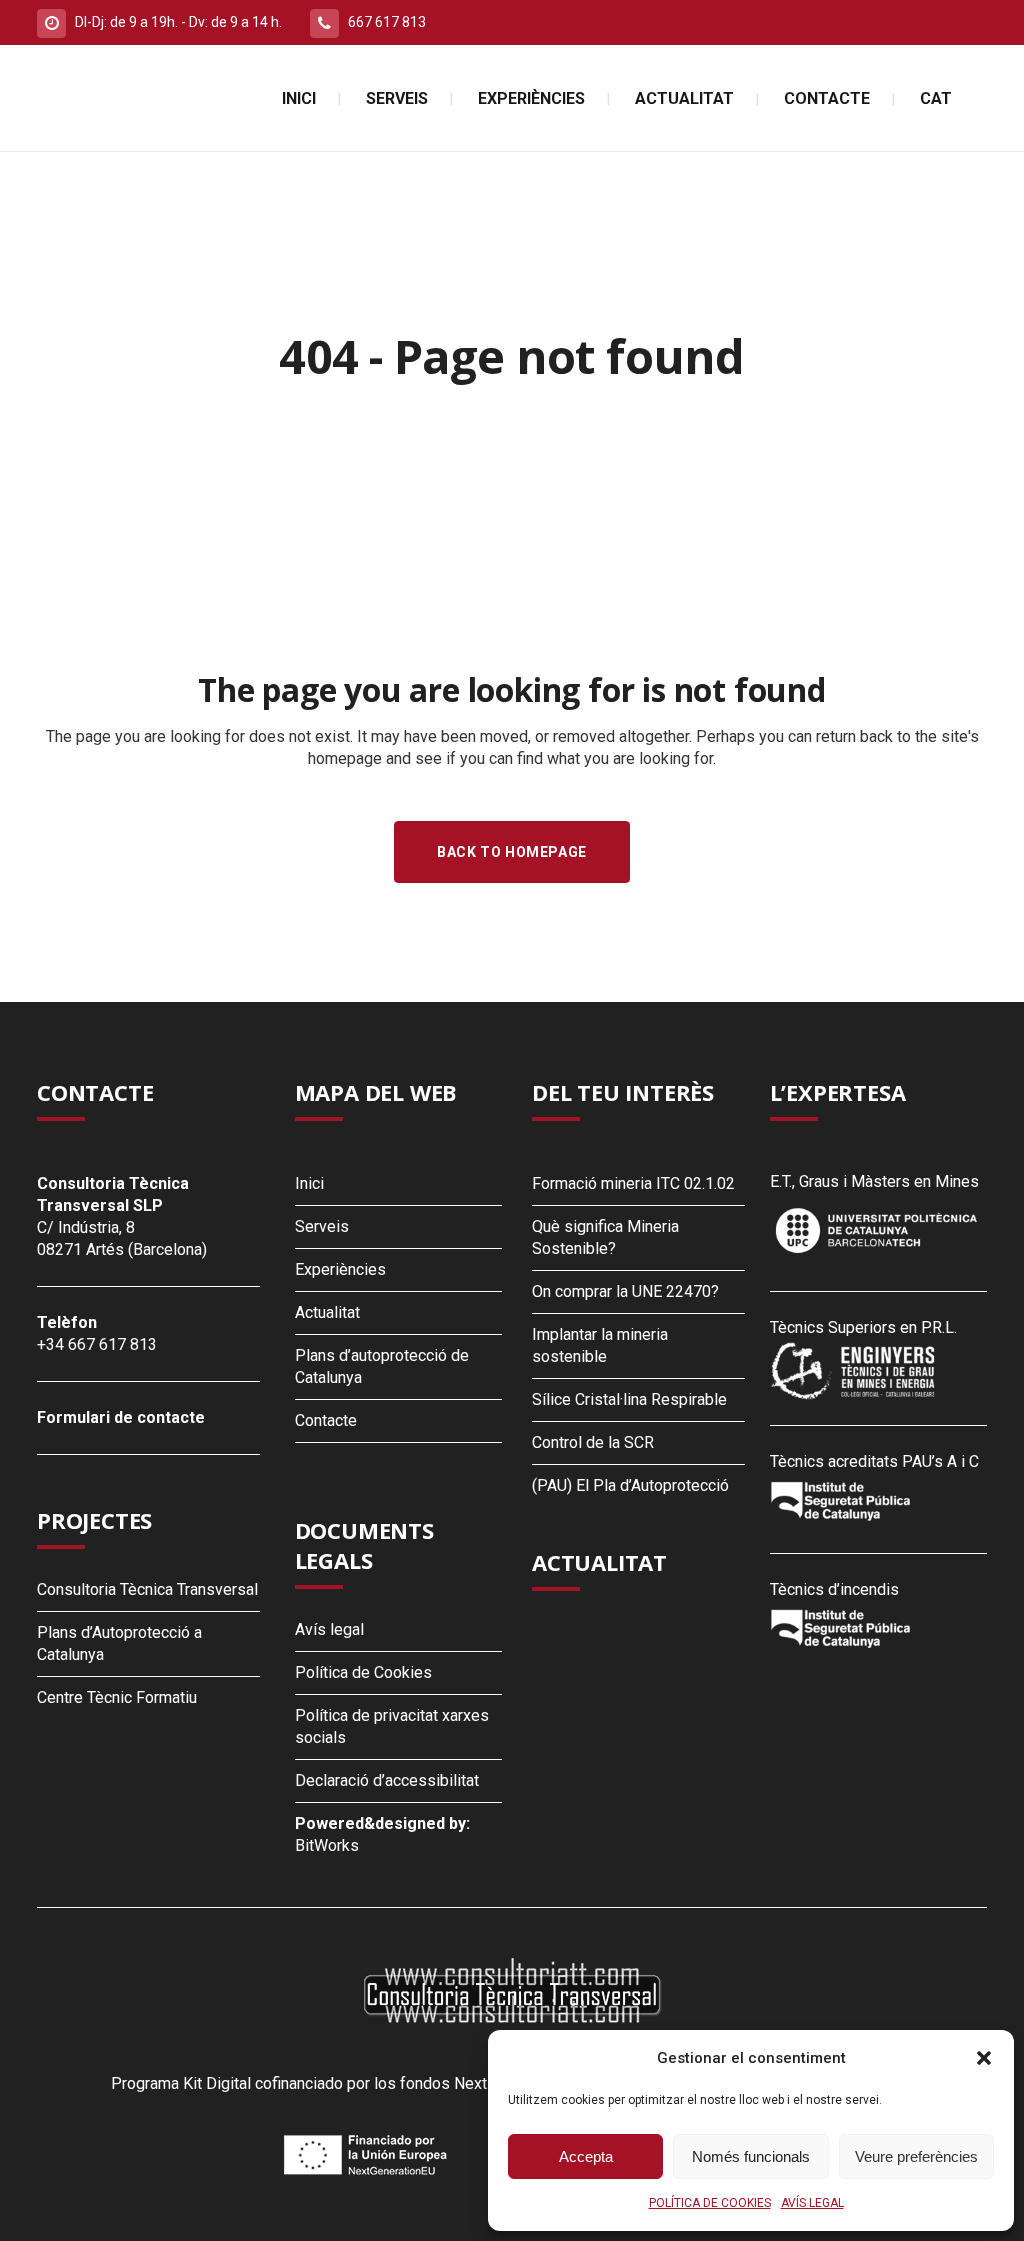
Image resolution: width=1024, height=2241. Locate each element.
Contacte (326, 1420)
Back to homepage (512, 852)
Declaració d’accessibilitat (387, 1780)
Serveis (322, 1226)
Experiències (340, 1269)
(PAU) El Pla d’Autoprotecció (630, 1485)
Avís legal (329, 1629)
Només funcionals (751, 2156)
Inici (309, 1183)
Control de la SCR (593, 1442)
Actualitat (327, 1312)
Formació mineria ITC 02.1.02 (633, 1183)
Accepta (586, 2156)
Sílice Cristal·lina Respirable (629, 1399)
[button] (984, 2058)
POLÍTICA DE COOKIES (710, 2203)
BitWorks (327, 1845)
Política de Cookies (363, 1672)
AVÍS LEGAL (812, 2203)
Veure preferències (916, 2156)
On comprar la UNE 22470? (625, 1291)
